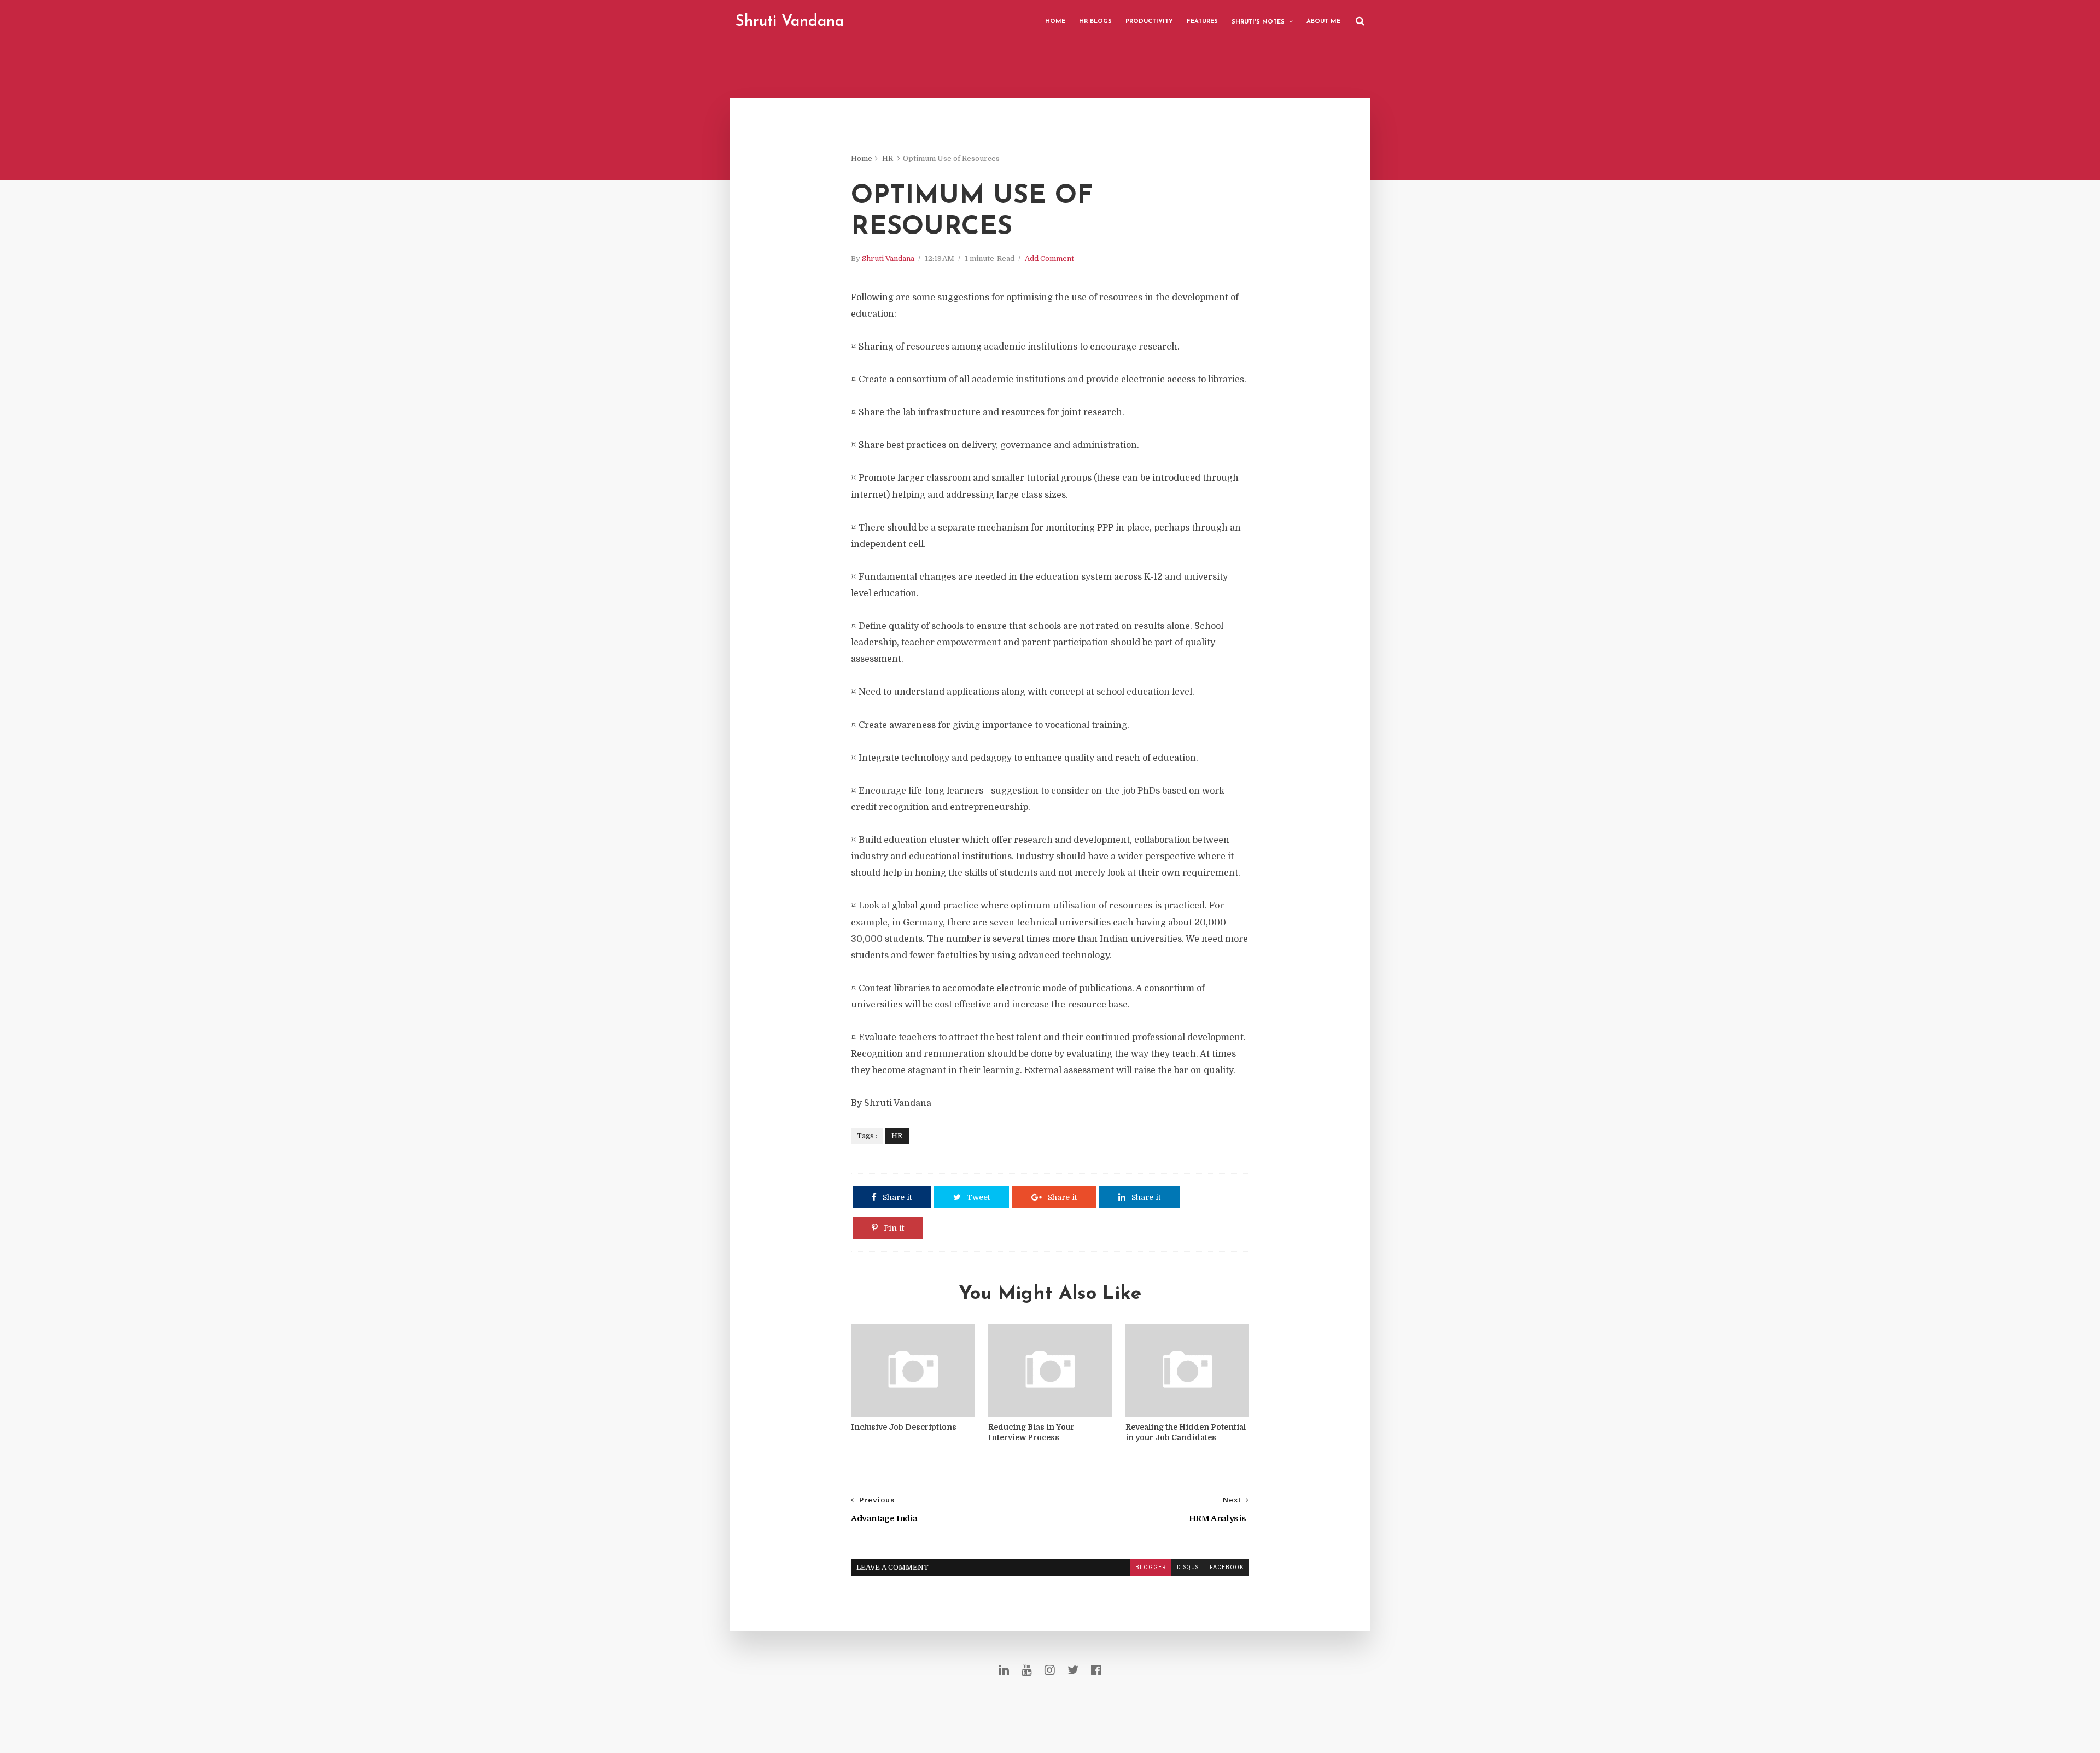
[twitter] (1073, 1670)
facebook (1227, 1567)
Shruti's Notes (1258, 22)
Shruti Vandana (790, 22)
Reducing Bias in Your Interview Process (1031, 1432)
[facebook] (1096, 1670)
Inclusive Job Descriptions (904, 1427)
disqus (1188, 1567)
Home (1055, 22)
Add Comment (1049, 258)
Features (1202, 22)
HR (888, 158)
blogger (1151, 1567)
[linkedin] (1004, 1670)
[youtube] (1027, 1670)
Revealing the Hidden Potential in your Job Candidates (1186, 1432)
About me (1323, 22)
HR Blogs (1095, 22)
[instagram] (1050, 1670)
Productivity (1149, 22)
